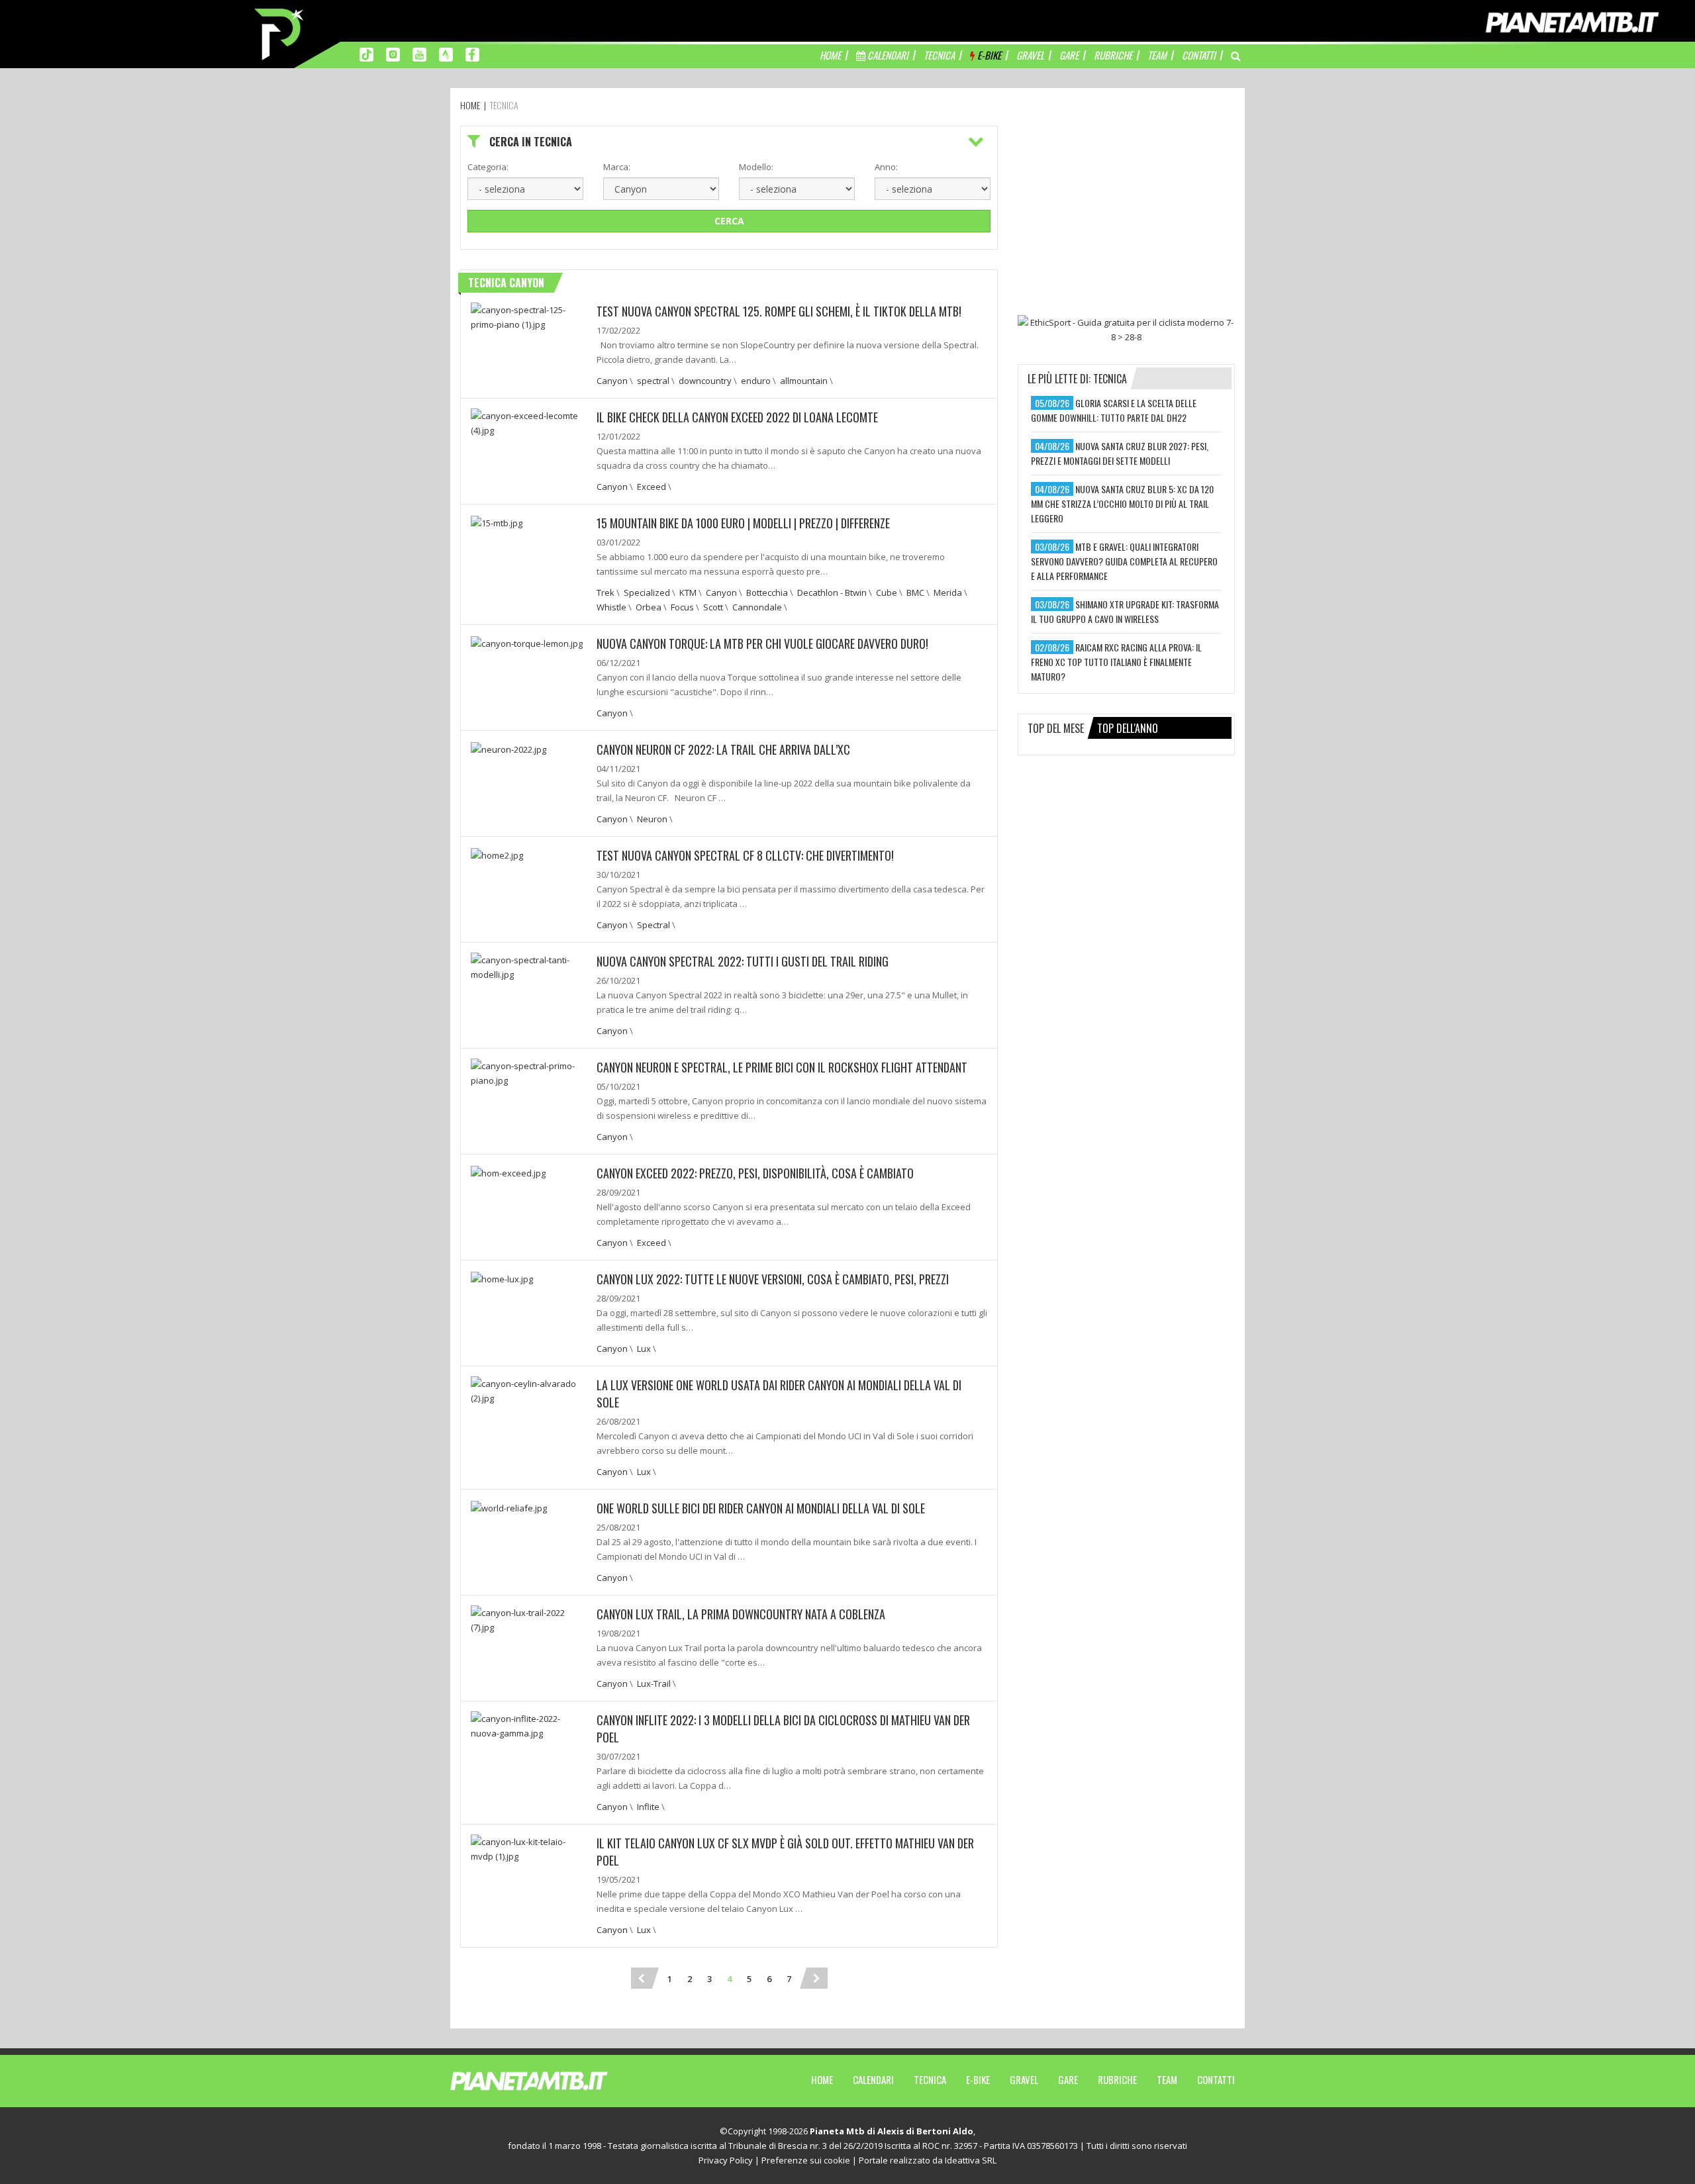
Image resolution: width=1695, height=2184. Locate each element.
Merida (948, 593)
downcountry (705, 381)
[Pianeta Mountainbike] (280, 33)
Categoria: (488, 167)
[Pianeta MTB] (553, 2080)
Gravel (1024, 2079)
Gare (1068, 2079)
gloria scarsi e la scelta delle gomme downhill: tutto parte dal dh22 (1114, 410)
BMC (915, 593)
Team (1167, 2079)
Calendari (873, 2079)
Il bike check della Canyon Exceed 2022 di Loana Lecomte (737, 417)
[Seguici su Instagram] (393, 54)
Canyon (612, 381)
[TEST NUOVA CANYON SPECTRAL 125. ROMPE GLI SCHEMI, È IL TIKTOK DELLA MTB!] (529, 316)
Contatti (1216, 2079)
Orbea (649, 607)
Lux (644, 1349)
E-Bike (978, 2079)
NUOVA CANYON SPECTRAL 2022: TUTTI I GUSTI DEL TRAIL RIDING (743, 961)
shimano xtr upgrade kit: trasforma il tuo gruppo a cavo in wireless (1125, 611)
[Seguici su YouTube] (419, 54)
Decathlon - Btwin (832, 593)
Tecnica (930, 2079)
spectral (653, 381)
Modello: (756, 167)
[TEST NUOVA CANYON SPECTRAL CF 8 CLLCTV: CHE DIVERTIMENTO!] (497, 854)
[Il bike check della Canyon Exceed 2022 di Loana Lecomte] (529, 422)
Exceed (652, 487)
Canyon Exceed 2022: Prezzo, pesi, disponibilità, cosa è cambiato (755, 1173)
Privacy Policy (726, 2160)
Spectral (654, 925)
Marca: (617, 167)
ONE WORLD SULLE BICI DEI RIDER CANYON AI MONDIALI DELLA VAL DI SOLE (761, 1508)
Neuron (652, 819)
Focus (682, 607)
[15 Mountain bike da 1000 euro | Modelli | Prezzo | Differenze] (497, 522)
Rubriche (1117, 2079)
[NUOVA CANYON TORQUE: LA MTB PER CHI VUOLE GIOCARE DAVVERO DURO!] (527, 642)
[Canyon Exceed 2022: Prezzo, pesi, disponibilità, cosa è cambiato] (508, 1172)
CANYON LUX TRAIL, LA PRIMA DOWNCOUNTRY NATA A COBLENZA (741, 1614)
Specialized (647, 593)
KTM (688, 593)
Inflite (648, 1807)
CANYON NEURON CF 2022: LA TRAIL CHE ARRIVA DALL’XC (723, 749)
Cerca (729, 221)
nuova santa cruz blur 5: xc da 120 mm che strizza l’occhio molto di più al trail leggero (1122, 503)
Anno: (886, 167)
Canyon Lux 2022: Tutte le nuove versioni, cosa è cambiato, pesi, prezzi (773, 1279)
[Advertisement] (1126, 209)
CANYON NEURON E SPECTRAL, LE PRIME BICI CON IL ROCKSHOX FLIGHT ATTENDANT (782, 1067)
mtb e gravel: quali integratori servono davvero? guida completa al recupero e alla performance (1124, 561)
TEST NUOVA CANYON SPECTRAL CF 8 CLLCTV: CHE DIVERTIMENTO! (745, 855)
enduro (756, 381)
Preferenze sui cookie (806, 2160)
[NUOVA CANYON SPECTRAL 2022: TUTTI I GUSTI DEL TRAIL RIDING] (529, 966)
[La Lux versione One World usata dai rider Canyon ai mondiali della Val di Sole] (529, 1390)
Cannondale (757, 607)
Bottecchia (767, 593)
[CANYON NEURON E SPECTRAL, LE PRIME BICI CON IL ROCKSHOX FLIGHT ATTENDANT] (529, 1072)
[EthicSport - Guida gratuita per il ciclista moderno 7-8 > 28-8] (1126, 330)
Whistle (611, 607)
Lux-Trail (654, 1684)
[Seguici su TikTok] (366, 54)
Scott (713, 607)
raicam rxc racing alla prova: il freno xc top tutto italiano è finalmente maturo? (1116, 662)
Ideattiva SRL (971, 2160)
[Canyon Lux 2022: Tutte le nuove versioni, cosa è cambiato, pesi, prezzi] (502, 1278)
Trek (605, 593)
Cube (887, 593)
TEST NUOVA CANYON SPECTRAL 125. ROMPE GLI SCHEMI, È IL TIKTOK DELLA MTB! (779, 311)
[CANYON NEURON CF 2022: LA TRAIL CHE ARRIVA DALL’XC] (508, 748)
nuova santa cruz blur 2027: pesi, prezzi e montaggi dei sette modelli (1120, 453)
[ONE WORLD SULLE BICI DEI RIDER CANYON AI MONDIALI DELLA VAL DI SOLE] (509, 1507)
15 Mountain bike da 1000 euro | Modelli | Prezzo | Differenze (743, 523)
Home (822, 2079)
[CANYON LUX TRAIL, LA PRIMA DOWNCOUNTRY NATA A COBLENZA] (529, 1619)
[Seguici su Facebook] (472, 54)
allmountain (804, 381)
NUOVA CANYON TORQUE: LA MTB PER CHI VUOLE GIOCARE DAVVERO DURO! (762, 643)
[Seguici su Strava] (446, 54)
